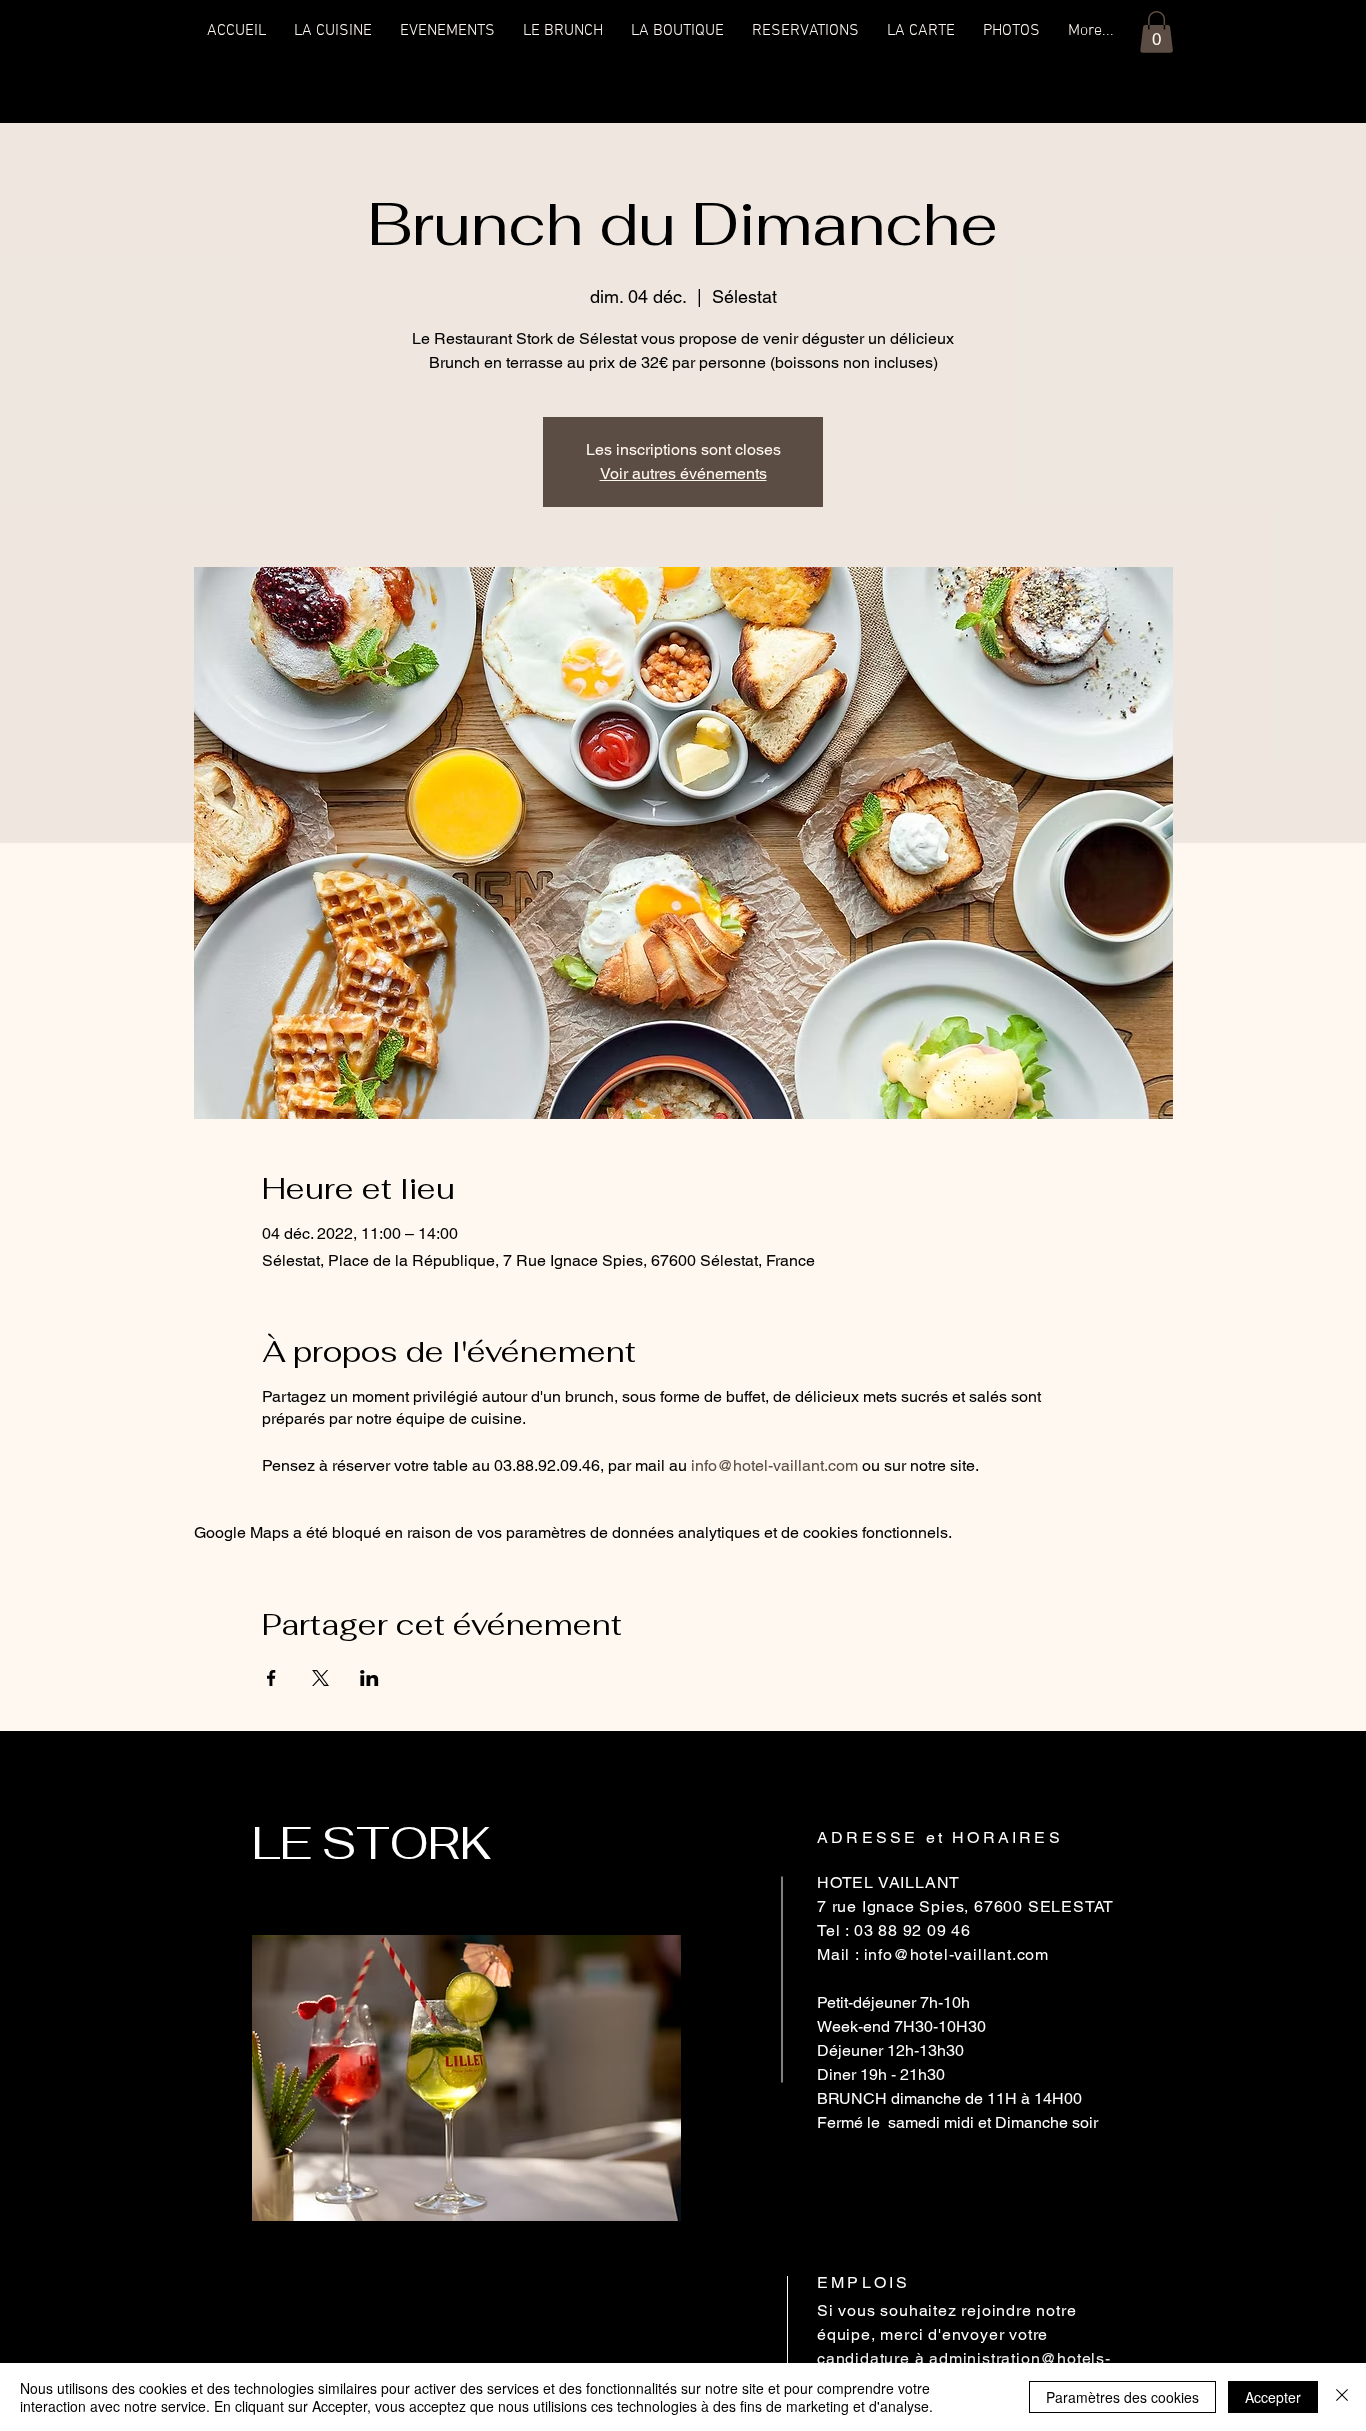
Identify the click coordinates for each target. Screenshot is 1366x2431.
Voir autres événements (683, 473)
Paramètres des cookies (1122, 2397)
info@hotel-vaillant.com (774, 1465)
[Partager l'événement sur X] (320, 1678)
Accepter (1273, 2397)
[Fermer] (1342, 2397)
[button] (1156, 32)
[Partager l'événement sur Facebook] (271, 1678)
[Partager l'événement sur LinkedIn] (369, 1678)
